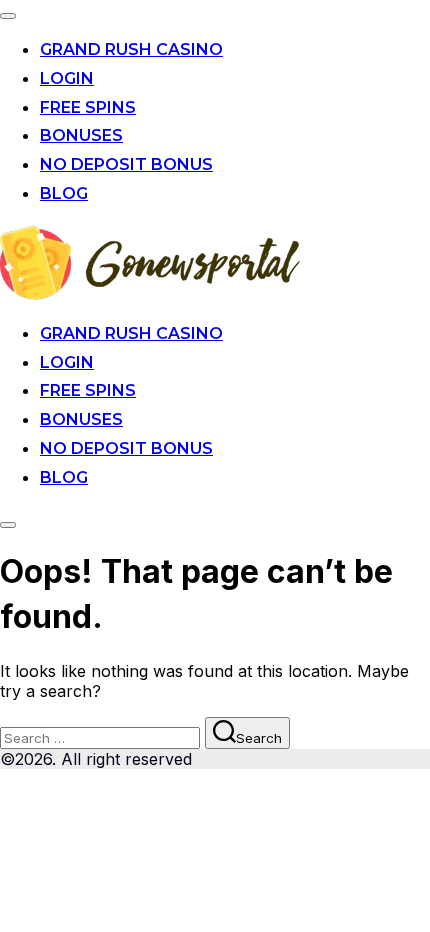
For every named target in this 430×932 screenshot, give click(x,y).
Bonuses (81, 135)
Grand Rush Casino (131, 49)
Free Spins (88, 107)
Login (67, 78)
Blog (64, 193)
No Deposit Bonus (126, 164)
